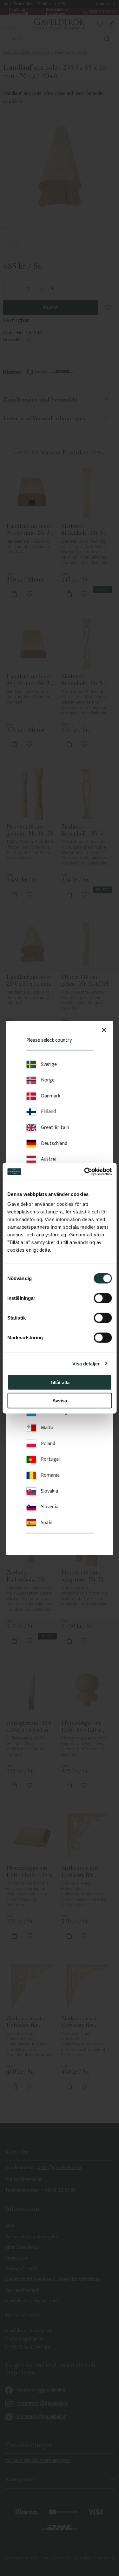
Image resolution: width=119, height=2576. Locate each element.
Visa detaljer (86, 1363)
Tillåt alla (60, 1382)
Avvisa (60, 1400)
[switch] (103, 1298)
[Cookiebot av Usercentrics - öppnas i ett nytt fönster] (85, 1172)
